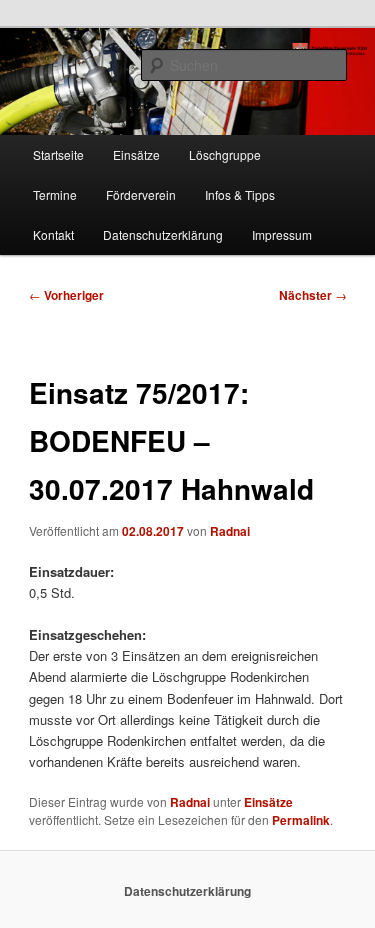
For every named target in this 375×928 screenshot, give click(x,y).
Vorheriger (66, 295)
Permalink (301, 820)
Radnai (230, 531)
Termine (55, 194)
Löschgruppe (225, 154)
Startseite (58, 154)
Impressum (282, 234)
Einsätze (136, 154)
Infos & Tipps (240, 194)
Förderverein (141, 194)
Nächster (313, 295)
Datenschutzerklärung (163, 234)
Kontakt (53, 234)
